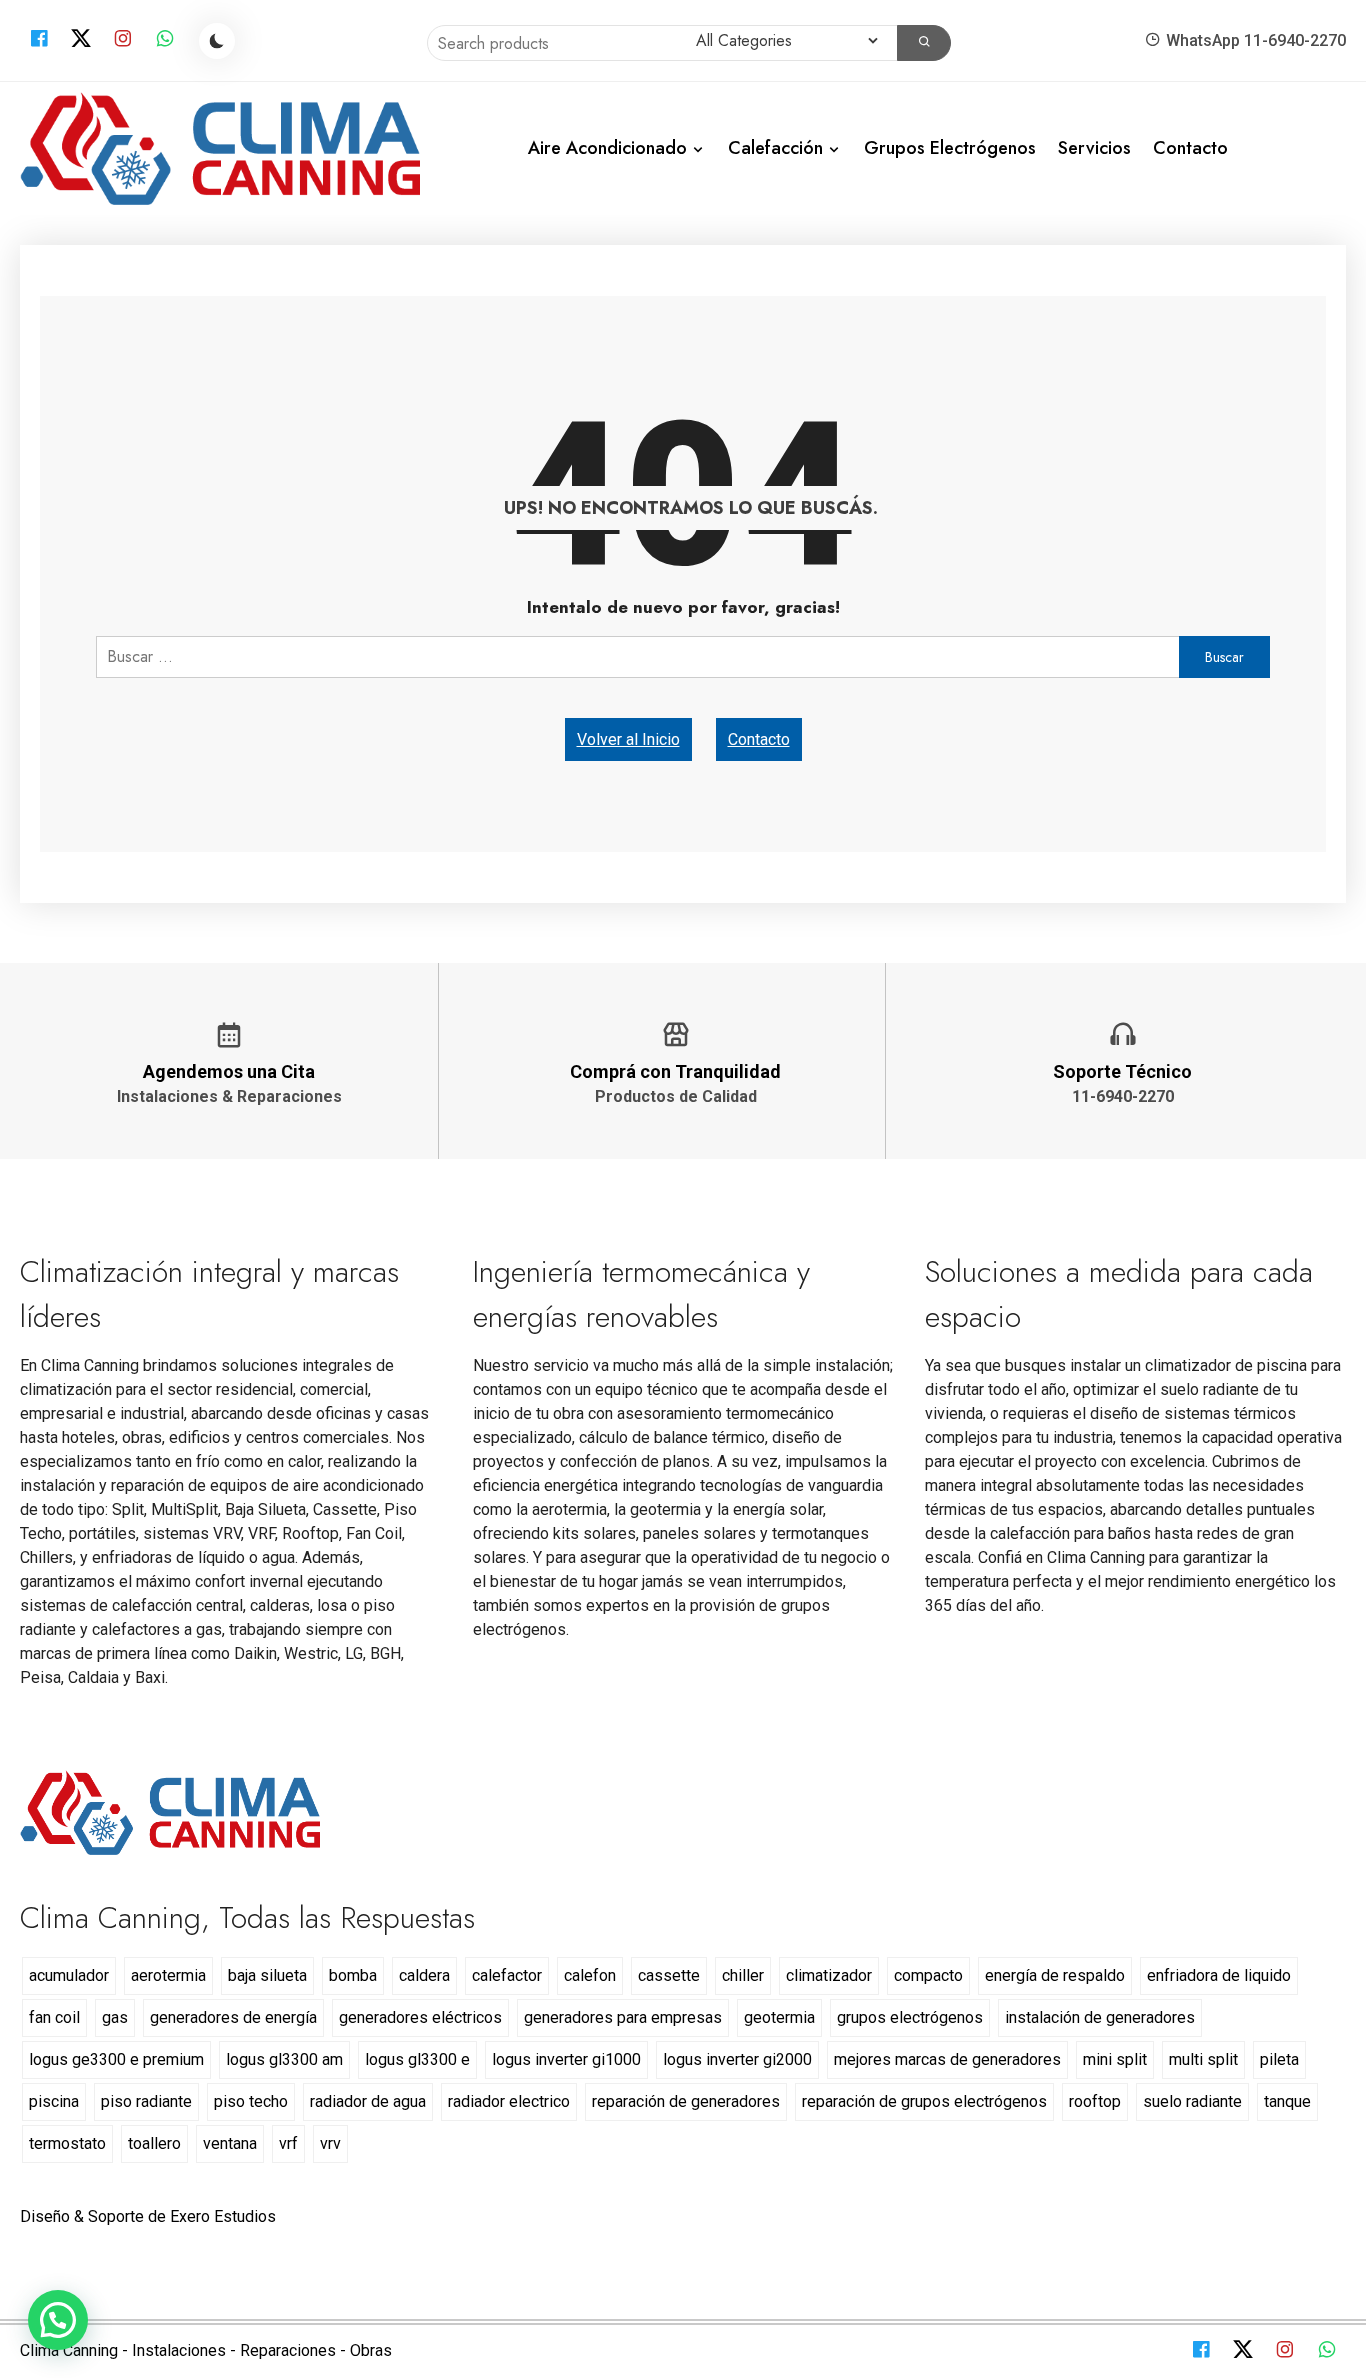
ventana (230, 2143)
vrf (288, 2143)
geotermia (779, 2017)
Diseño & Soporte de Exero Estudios (148, 2216)
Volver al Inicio (628, 739)
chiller (743, 1975)
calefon (590, 1975)
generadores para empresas (623, 2017)
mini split (1115, 2059)
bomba (353, 1975)
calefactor (507, 1975)
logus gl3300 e (417, 2059)
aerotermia (168, 1975)
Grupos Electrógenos (950, 148)
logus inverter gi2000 (737, 2059)
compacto (928, 1975)
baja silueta (267, 1975)
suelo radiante (1192, 2101)
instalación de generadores (1100, 2017)
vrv (330, 2143)
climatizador (829, 1975)
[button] (58, 2320)
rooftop (1095, 2101)
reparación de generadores (686, 2101)
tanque (1287, 2101)
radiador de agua (368, 2101)
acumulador (69, 1975)
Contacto (1190, 148)
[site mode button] (217, 41)
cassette (669, 1975)
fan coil (54, 2017)
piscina (54, 2101)
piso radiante (146, 2101)
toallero (154, 2143)
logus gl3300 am (284, 2059)
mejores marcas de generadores (947, 2059)
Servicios (1094, 148)
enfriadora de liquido (1219, 1975)
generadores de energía (233, 2017)
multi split (1203, 2059)
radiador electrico (509, 2101)
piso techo (251, 2101)
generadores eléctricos (420, 2017)
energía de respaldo (1055, 1975)
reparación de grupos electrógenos (924, 2101)
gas (115, 2017)
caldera (424, 1975)
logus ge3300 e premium (116, 2059)
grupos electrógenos (910, 2017)
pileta (1279, 2059)
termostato (67, 2143)
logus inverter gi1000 (566, 2059)
